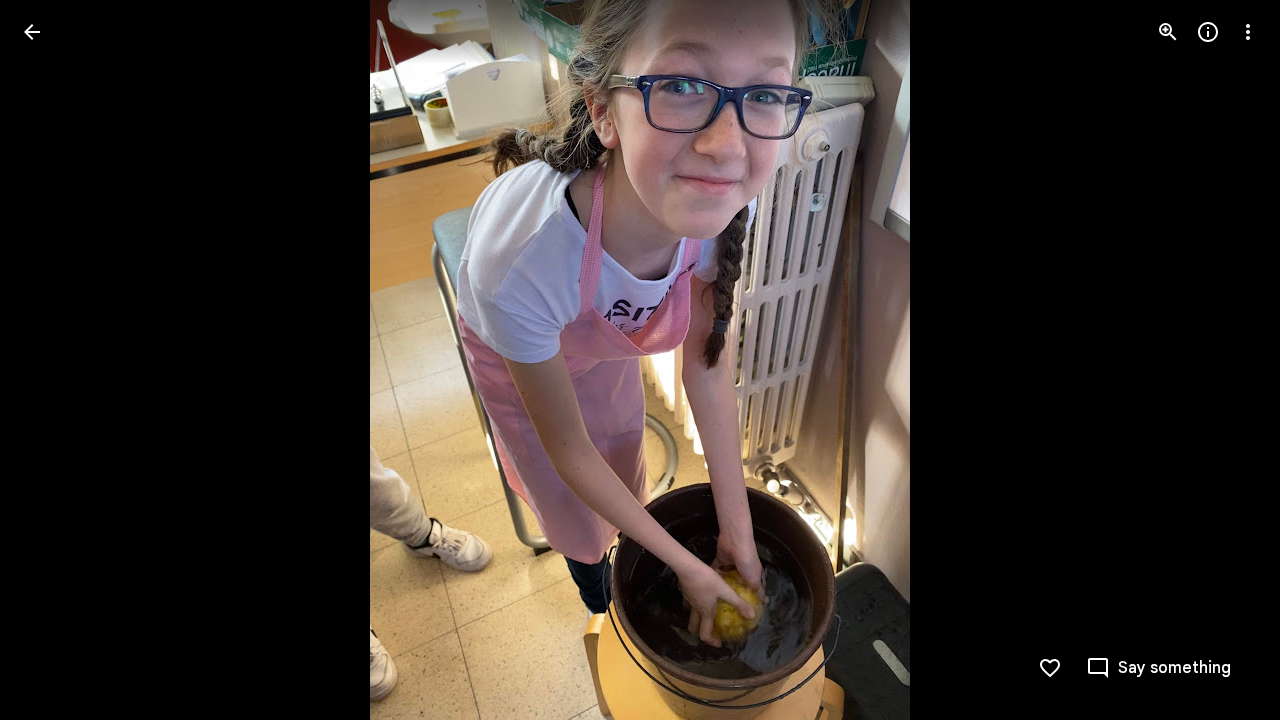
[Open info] (1208, 32)
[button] (56, 360)
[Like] (1050, 668)
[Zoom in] (1168, 32)
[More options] (1248, 32)
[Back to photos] (32, 32)
